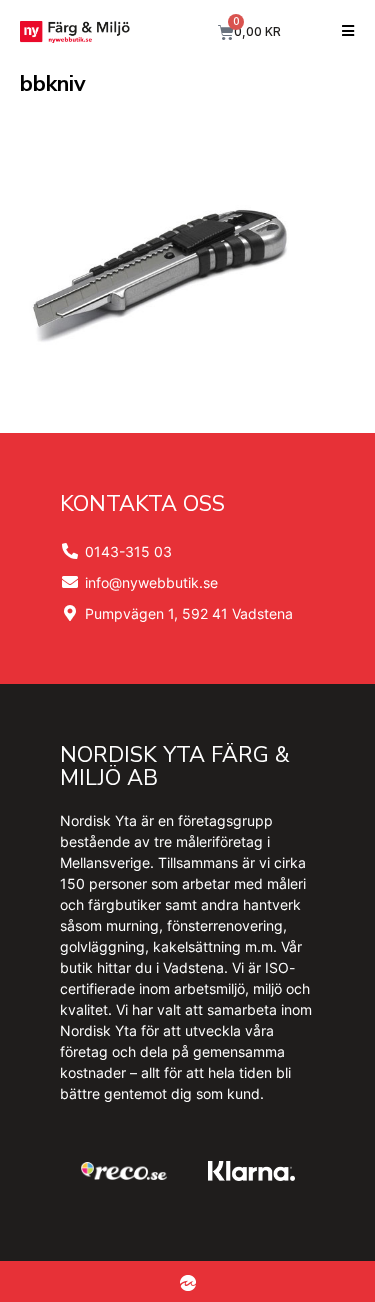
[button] (347, 31)
